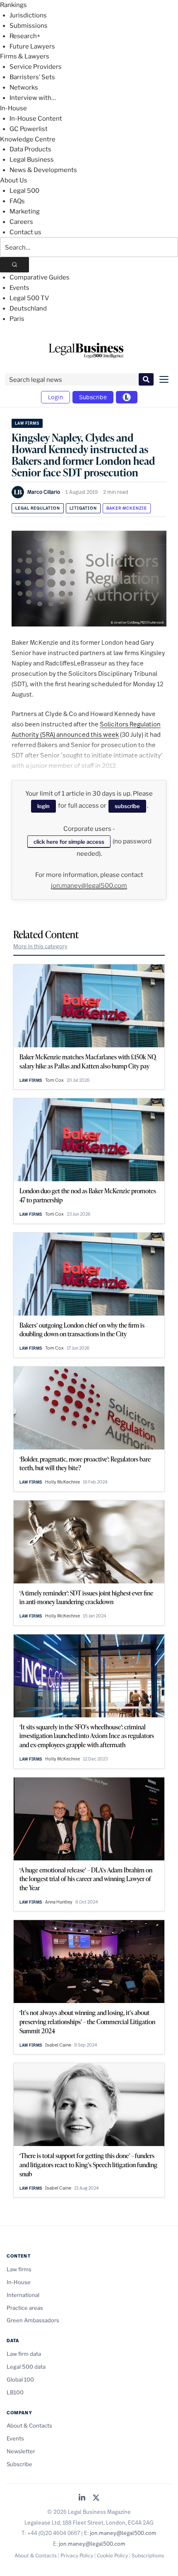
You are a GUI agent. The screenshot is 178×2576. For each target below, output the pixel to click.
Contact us (25, 232)
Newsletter (21, 2451)
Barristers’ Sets (32, 77)
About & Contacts (29, 2425)
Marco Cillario (44, 492)
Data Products (30, 149)
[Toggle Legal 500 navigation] (127, 397)
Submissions (29, 26)
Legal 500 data (26, 2367)
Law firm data (24, 2354)
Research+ (25, 36)
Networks (24, 87)
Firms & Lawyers (25, 56)
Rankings (13, 5)
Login (55, 397)
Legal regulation (38, 508)
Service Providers (36, 67)
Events (19, 288)
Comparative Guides (40, 277)
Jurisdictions (28, 15)
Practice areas (25, 2308)
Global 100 (20, 2379)
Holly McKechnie (63, 1482)
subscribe (127, 806)
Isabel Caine (58, 2045)
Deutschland (28, 308)
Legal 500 (24, 191)
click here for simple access (69, 842)
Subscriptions (148, 2555)
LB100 (15, 2392)
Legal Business (32, 160)
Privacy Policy (77, 2555)
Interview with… (33, 98)
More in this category (40, 946)
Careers (21, 222)
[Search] (14, 265)
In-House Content (36, 119)
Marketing (25, 211)
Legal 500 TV (29, 298)
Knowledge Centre (28, 139)
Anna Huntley (59, 1902)
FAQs (17, 201)
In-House (13, 108)
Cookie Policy (112, 2555)
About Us (14, 180)
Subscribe (93, 397)
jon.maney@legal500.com (89, 886)
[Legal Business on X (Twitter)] (96, 2498)
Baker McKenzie (127, 508)
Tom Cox (54, 1080)
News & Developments (43, 170)
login (43, 806)
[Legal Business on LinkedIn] (82, 2498)
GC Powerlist (29, 129)
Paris (17, 319)
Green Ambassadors (33, 2320)
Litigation (83, 508)
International (23, 2295)
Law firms (27, 423)
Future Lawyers (32, 46)
